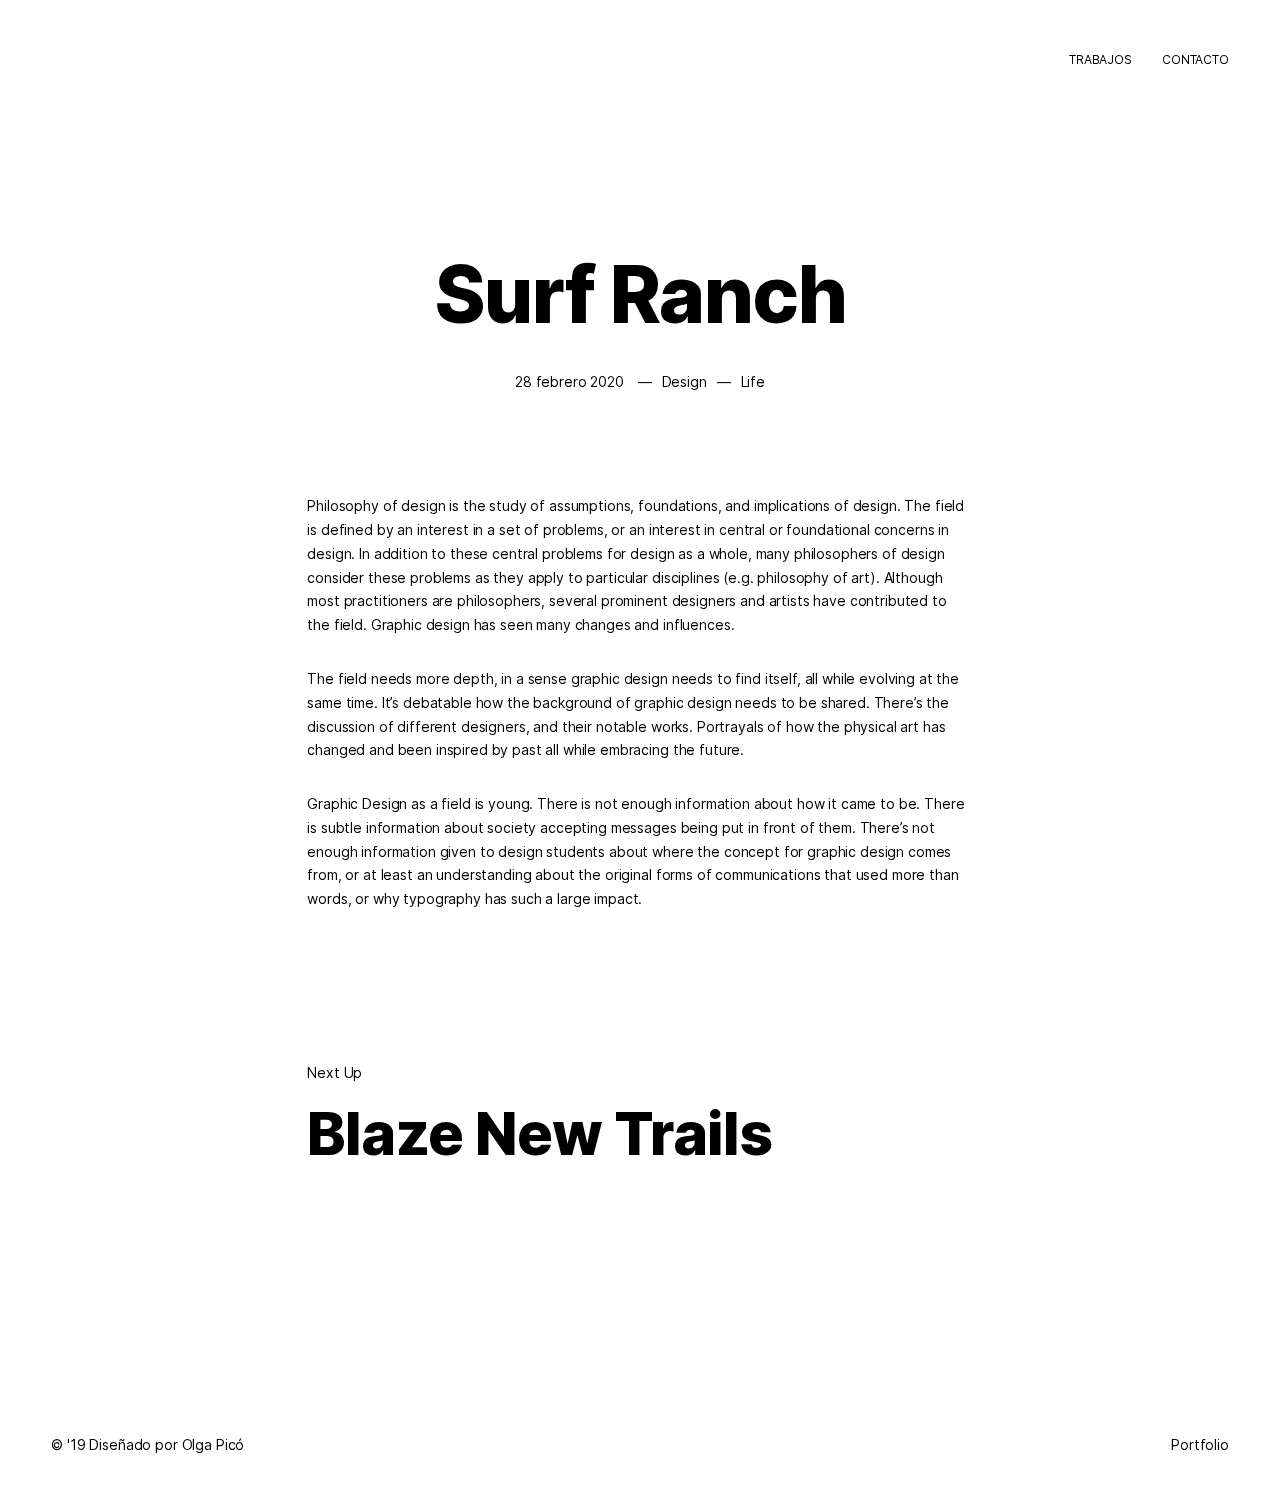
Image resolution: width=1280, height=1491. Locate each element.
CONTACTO (1195, 59)
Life (753, 381)
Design (684, 381)
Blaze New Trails (539, 1133)
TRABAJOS (1100, 59)
